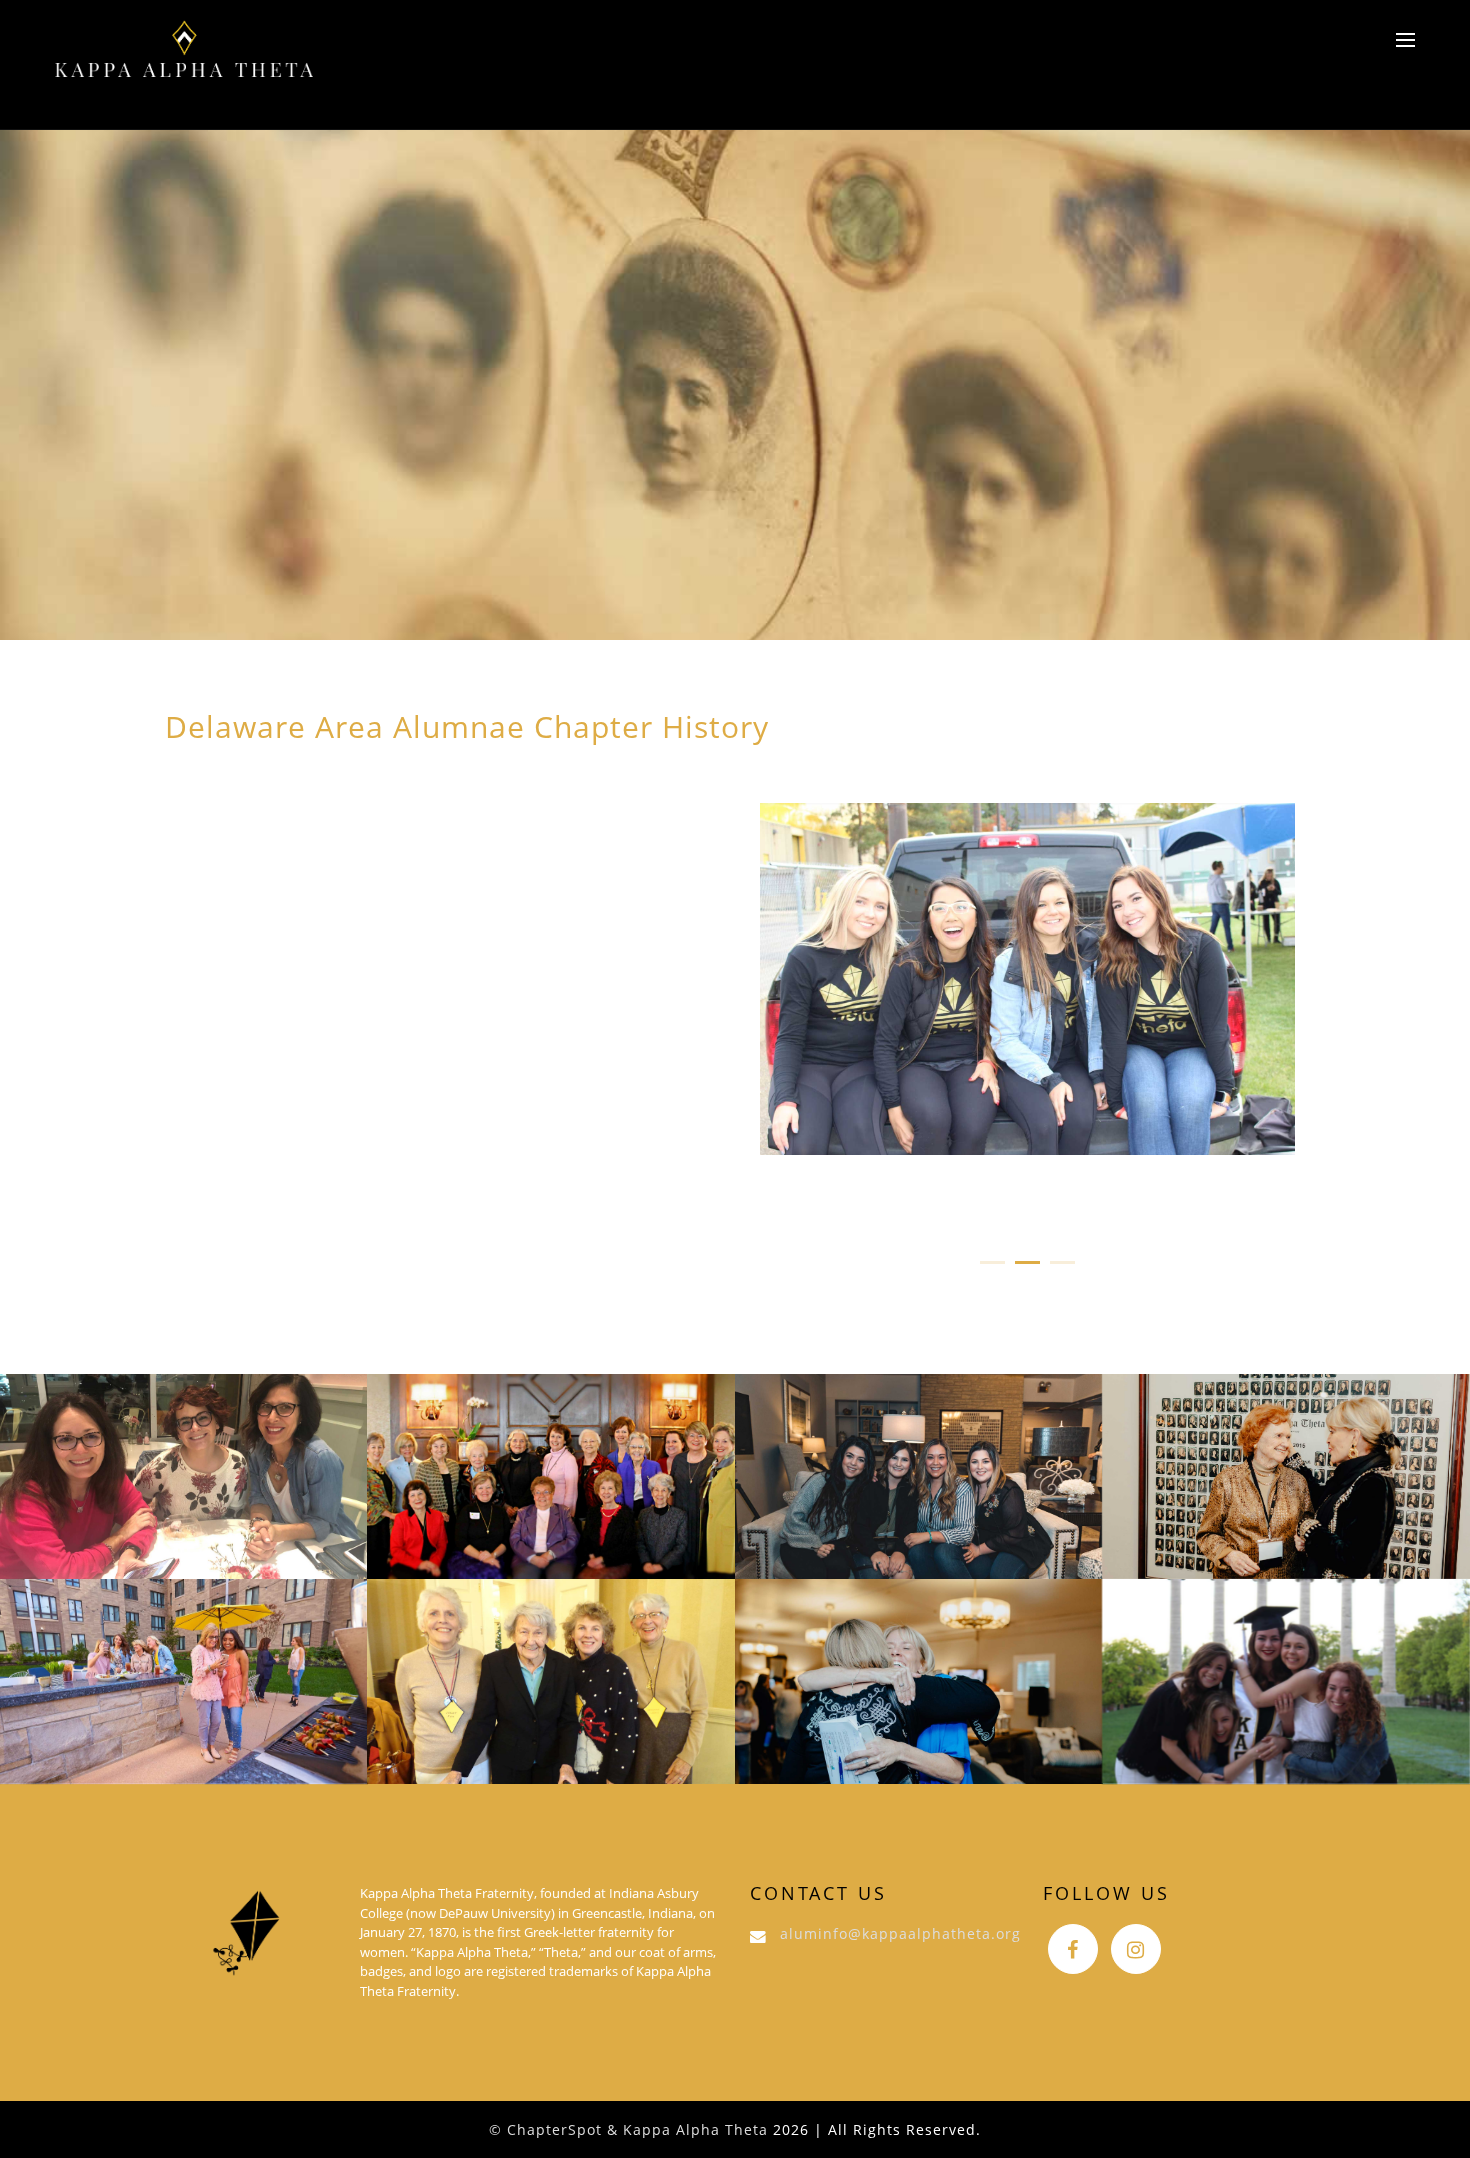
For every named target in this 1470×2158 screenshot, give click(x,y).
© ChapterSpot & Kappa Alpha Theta (628, 2129)
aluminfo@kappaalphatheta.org (900, 1933)
